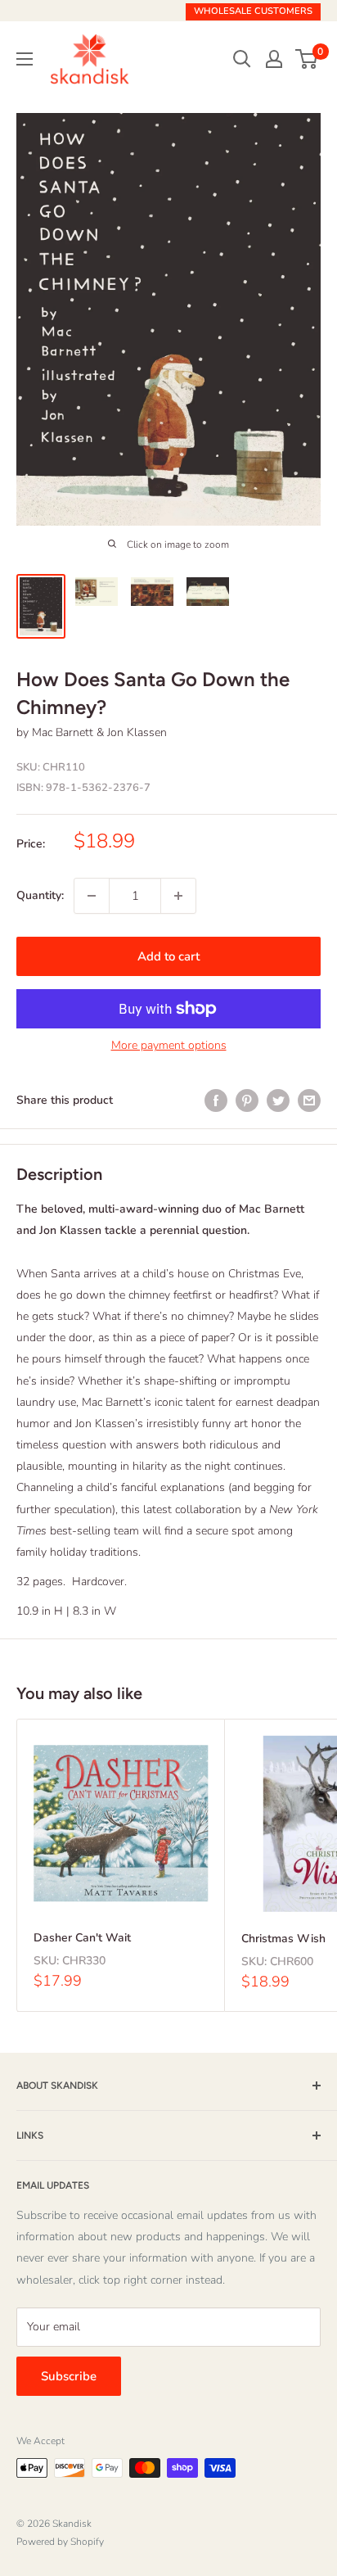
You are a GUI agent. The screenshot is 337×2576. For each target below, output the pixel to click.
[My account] (274, 59)
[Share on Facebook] (216, 1100)
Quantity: (40, 895)
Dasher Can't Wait (82, 1938)
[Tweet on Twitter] (278, 1100)
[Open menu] (25, 59)
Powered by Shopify (60, 2542)
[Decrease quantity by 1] (92, 896)
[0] (307, 59)
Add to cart (168, 956)
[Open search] (242, 59)
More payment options (169, 1045)
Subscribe (69, 2376)
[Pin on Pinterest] (247, 1100)
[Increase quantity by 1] (178, 896)
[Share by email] (309, 1100)
